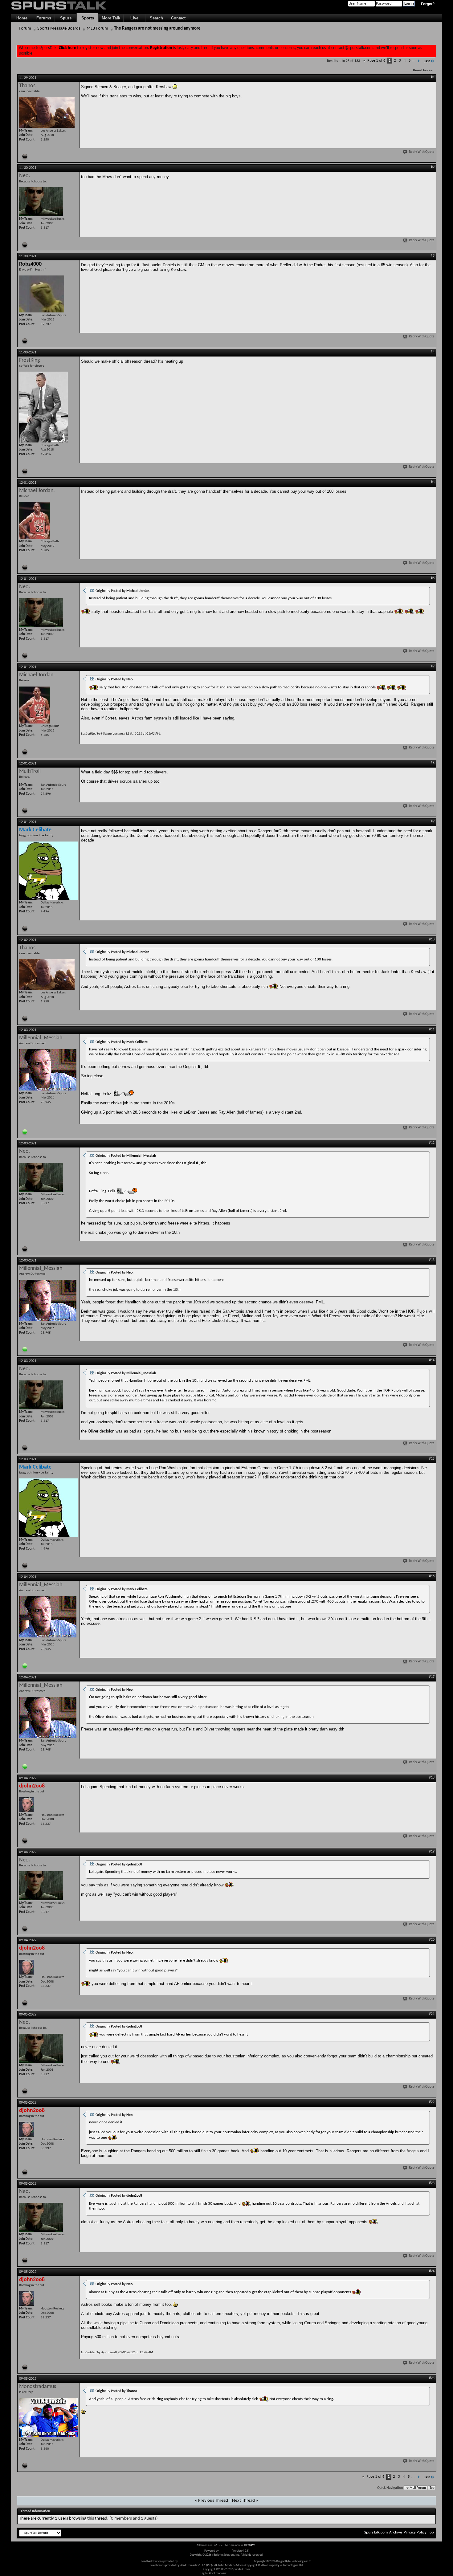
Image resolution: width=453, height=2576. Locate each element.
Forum (25, 29)
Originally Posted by (123, 591)
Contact (178, 18)
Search (156, 18)
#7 (433, 666)
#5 (433, 482)
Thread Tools (421, 70)
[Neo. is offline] (41, 202)
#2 (433, 167)
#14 (432, 1360)
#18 (432, 1778)
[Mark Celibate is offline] (48, 871)
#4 (433, 352)
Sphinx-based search (240, 2573)
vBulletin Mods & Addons (238, 2561)
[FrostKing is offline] (43, 407)
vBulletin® (226, 2551)
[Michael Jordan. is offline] (35, 520)
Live (134, 18)
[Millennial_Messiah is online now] (48, 1070)
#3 (433, 256)
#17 (432, 1677)
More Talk (111, 18)
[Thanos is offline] (47, 112)
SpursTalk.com (376, 2532)
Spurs (66, 18)
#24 (432, 2271)
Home (22, 18)
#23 (432, 2183)
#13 (432, 1260)
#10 (432, 940)
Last (427, 61)
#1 (433, 77)
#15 (432, 1459)
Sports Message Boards (59, 29)
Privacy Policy (415, 2532)
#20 (432, 1940)
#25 (432, 2378)
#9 (433, 821)
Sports (88, 18)
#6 (433, 578)
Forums (44, 18)
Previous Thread (213, 2501)
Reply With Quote (422, 152)
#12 (432, 1143)
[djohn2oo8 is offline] (27, 1805)
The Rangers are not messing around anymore (157, 29)
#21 (432, 2014)
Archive (396, 2532)
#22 (432, 2102)
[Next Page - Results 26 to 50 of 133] (419, 61)
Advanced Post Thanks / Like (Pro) (199, 2561)
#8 (433, 763)
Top (432, 2488)
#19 (432, 1852)
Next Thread (243, 2501)
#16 (432, 1576)
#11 (432, 1029)
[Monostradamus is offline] (48, 2417)
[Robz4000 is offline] (42, 294)
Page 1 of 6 (376, 61)
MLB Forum (97, 29)
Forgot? (428, 4)
